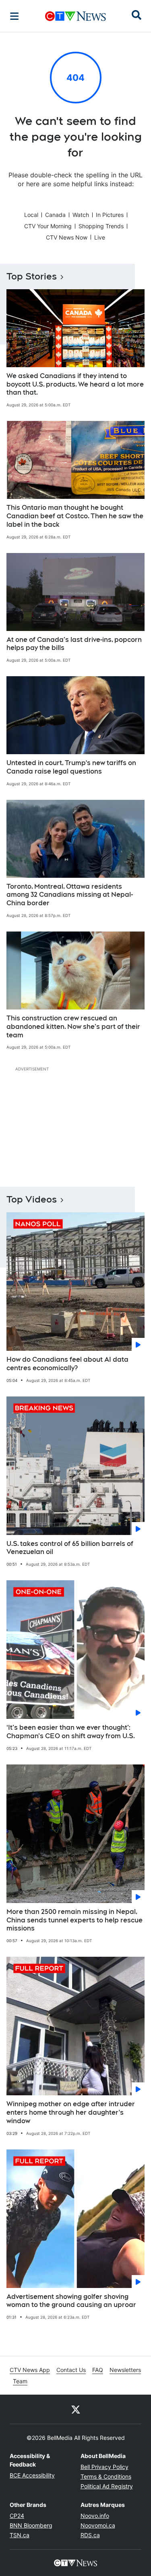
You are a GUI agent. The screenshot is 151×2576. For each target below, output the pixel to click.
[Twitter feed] (76, 2409)
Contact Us (71, 2370)
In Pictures (110, 215)
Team (20, 2381)
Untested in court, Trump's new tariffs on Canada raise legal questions (71, 767)
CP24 (17, 2516)
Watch (81, 215)
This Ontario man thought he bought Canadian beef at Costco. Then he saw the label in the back (75, 516)
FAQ (98, 2370)
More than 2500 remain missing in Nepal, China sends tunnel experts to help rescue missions (74, 1920)
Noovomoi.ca (98, 2525)
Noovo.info (95, 2516)
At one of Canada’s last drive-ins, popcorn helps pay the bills (74, 644)
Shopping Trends (101, 226)
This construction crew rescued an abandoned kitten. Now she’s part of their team (73, 1027)
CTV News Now (67, 237)
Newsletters (125, 2370)
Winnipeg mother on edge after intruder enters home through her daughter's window (71, 2112)
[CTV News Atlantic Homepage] (75, 16)
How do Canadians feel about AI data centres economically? (67, 1364)
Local (31, 215)
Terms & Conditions (106, 2476)
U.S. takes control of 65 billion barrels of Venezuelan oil (70, 1548)
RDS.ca (90, 2535)
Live (100, 237)
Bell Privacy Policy (104, 2467)
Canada (55, 215)
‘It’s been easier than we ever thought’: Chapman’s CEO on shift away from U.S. (71, 1732)
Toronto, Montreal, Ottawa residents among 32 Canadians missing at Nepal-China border (70, 895)
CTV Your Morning (48, 226)
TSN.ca (20, 2535)
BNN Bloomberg (31, 2525)
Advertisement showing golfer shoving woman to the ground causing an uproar (71, 2301)
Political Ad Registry (107, 2486)
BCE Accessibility (32, 2475)
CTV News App (30, 2370)
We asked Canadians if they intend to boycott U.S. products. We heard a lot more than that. (75, 384)
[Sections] (14, 16)
